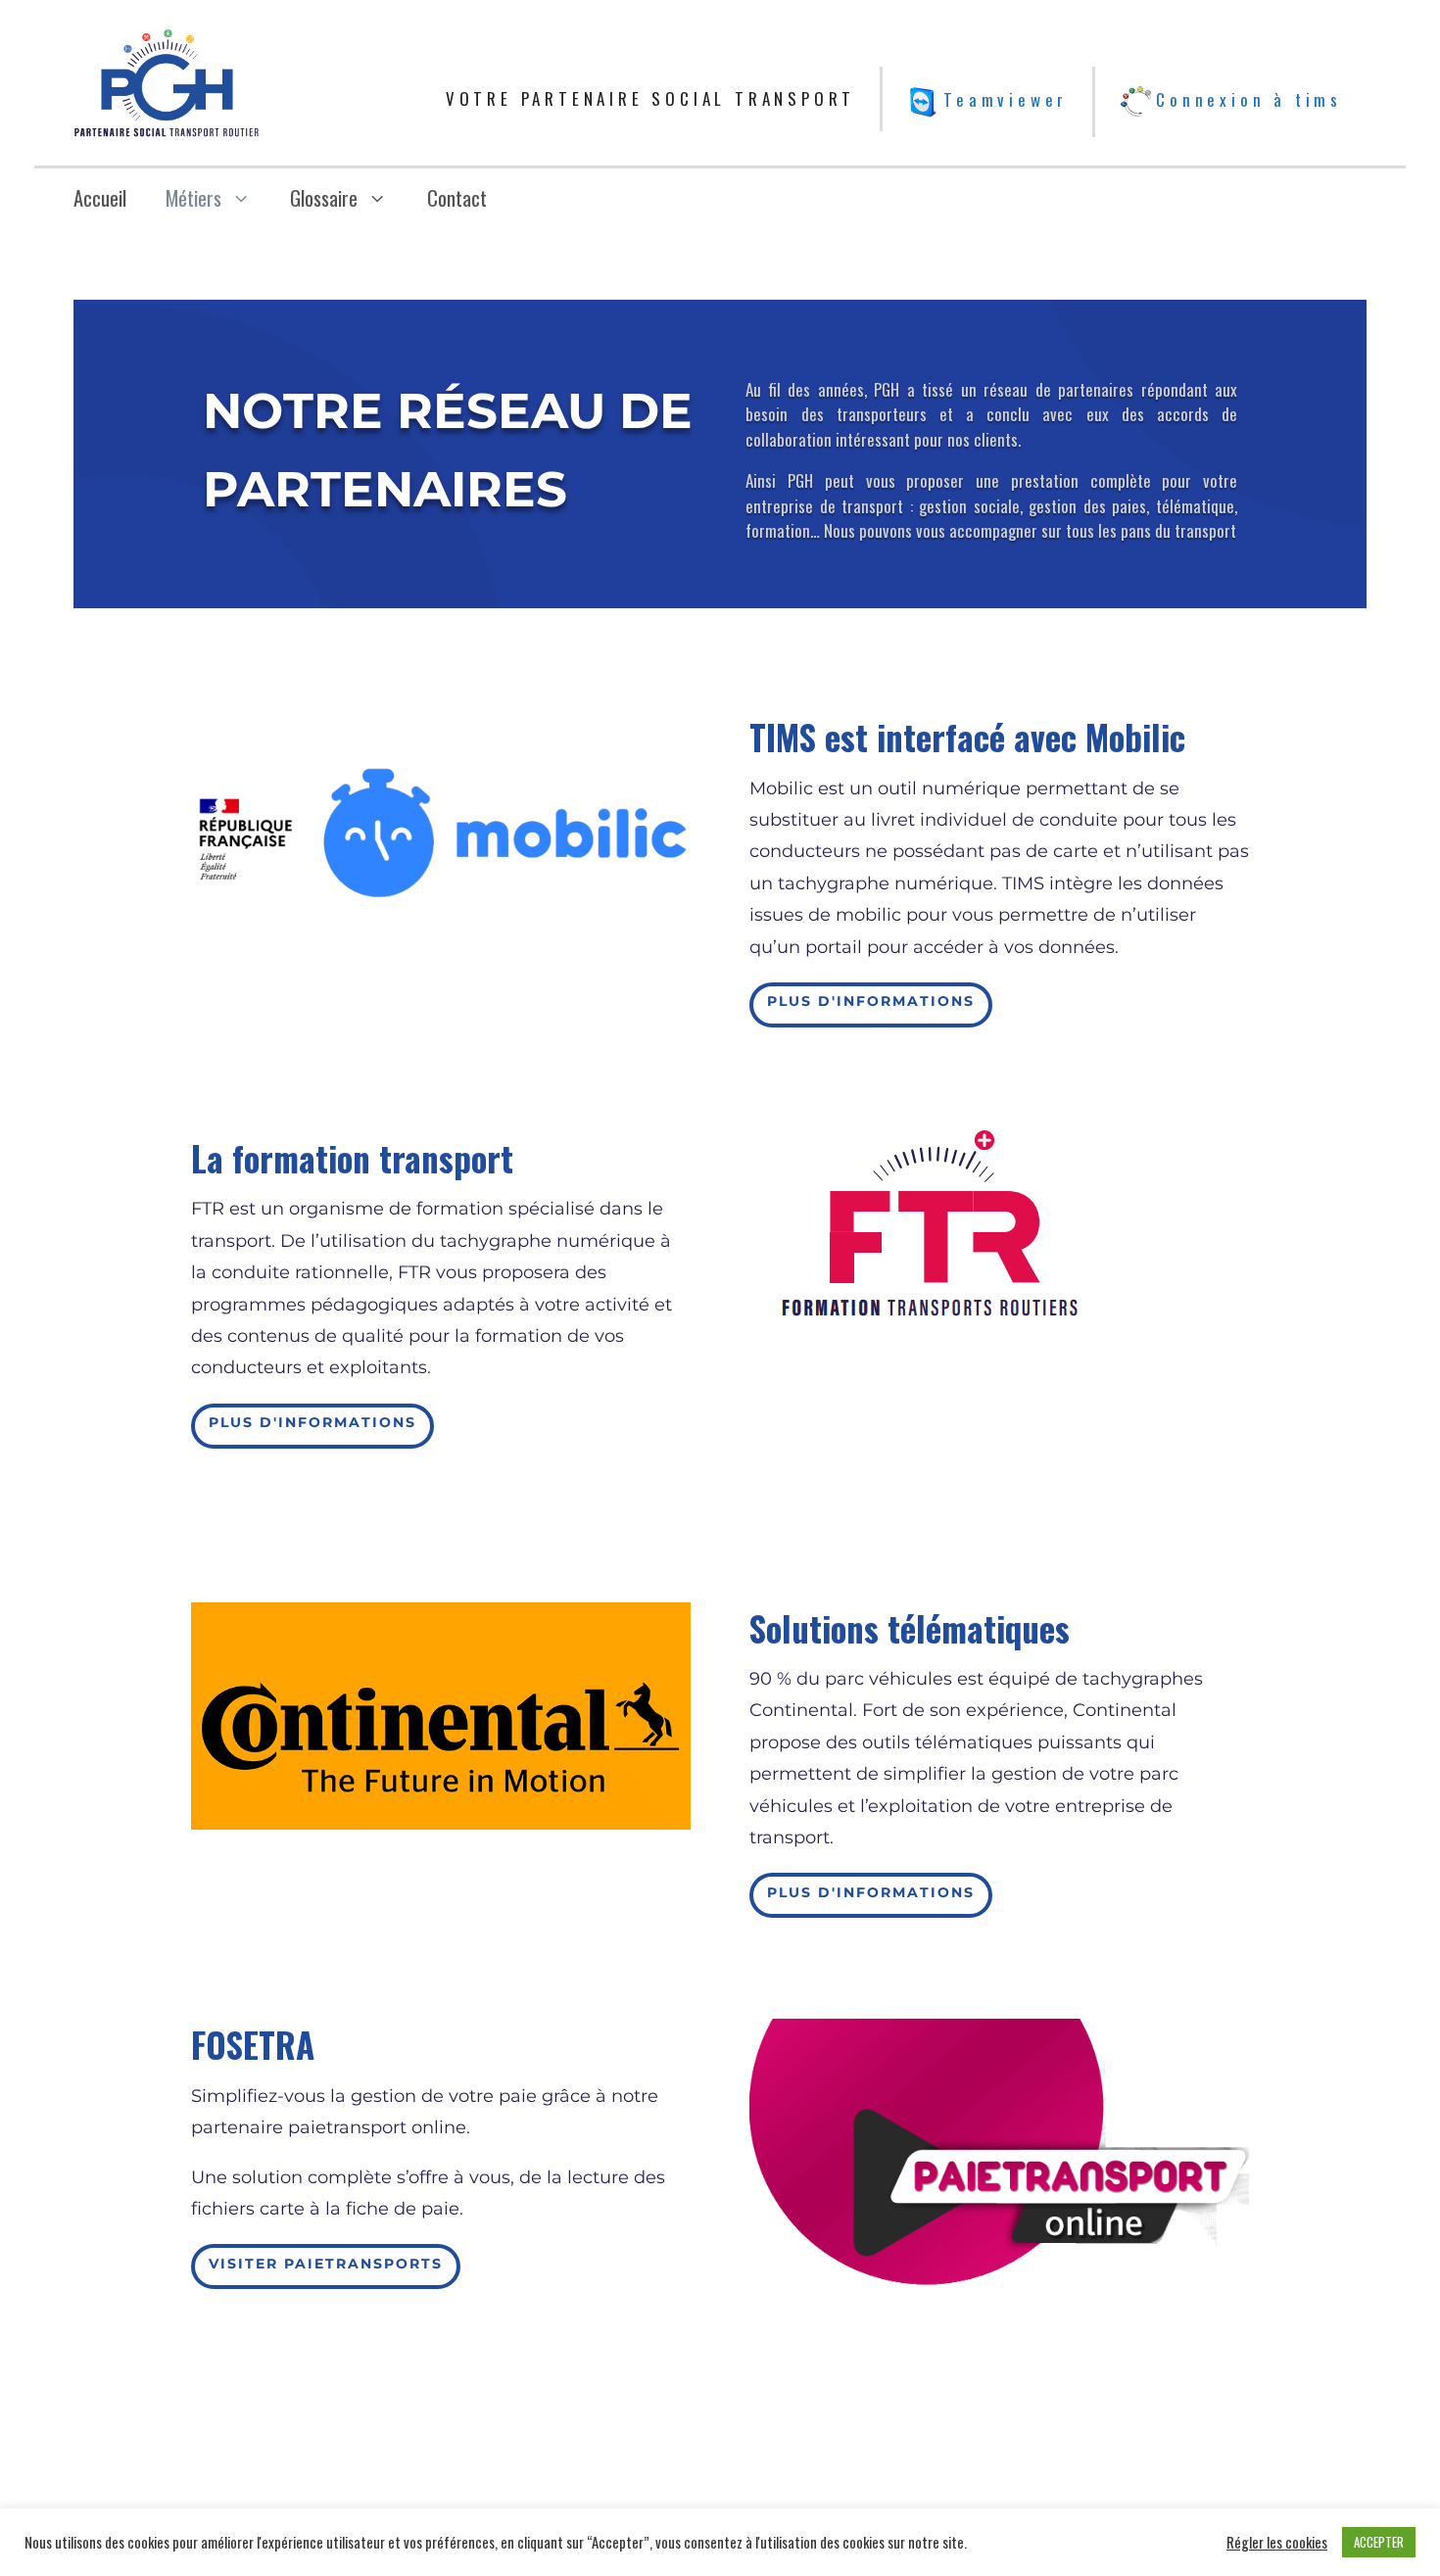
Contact (457, 198)
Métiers (193, 198)
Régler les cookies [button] (1277, 2543)
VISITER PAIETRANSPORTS (326, 2264)
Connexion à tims (1249, 99)
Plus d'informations (871, 1001)
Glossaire (324, 198)
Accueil (100, 198)
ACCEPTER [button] (1379, 2542)
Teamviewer (1006, 99)
